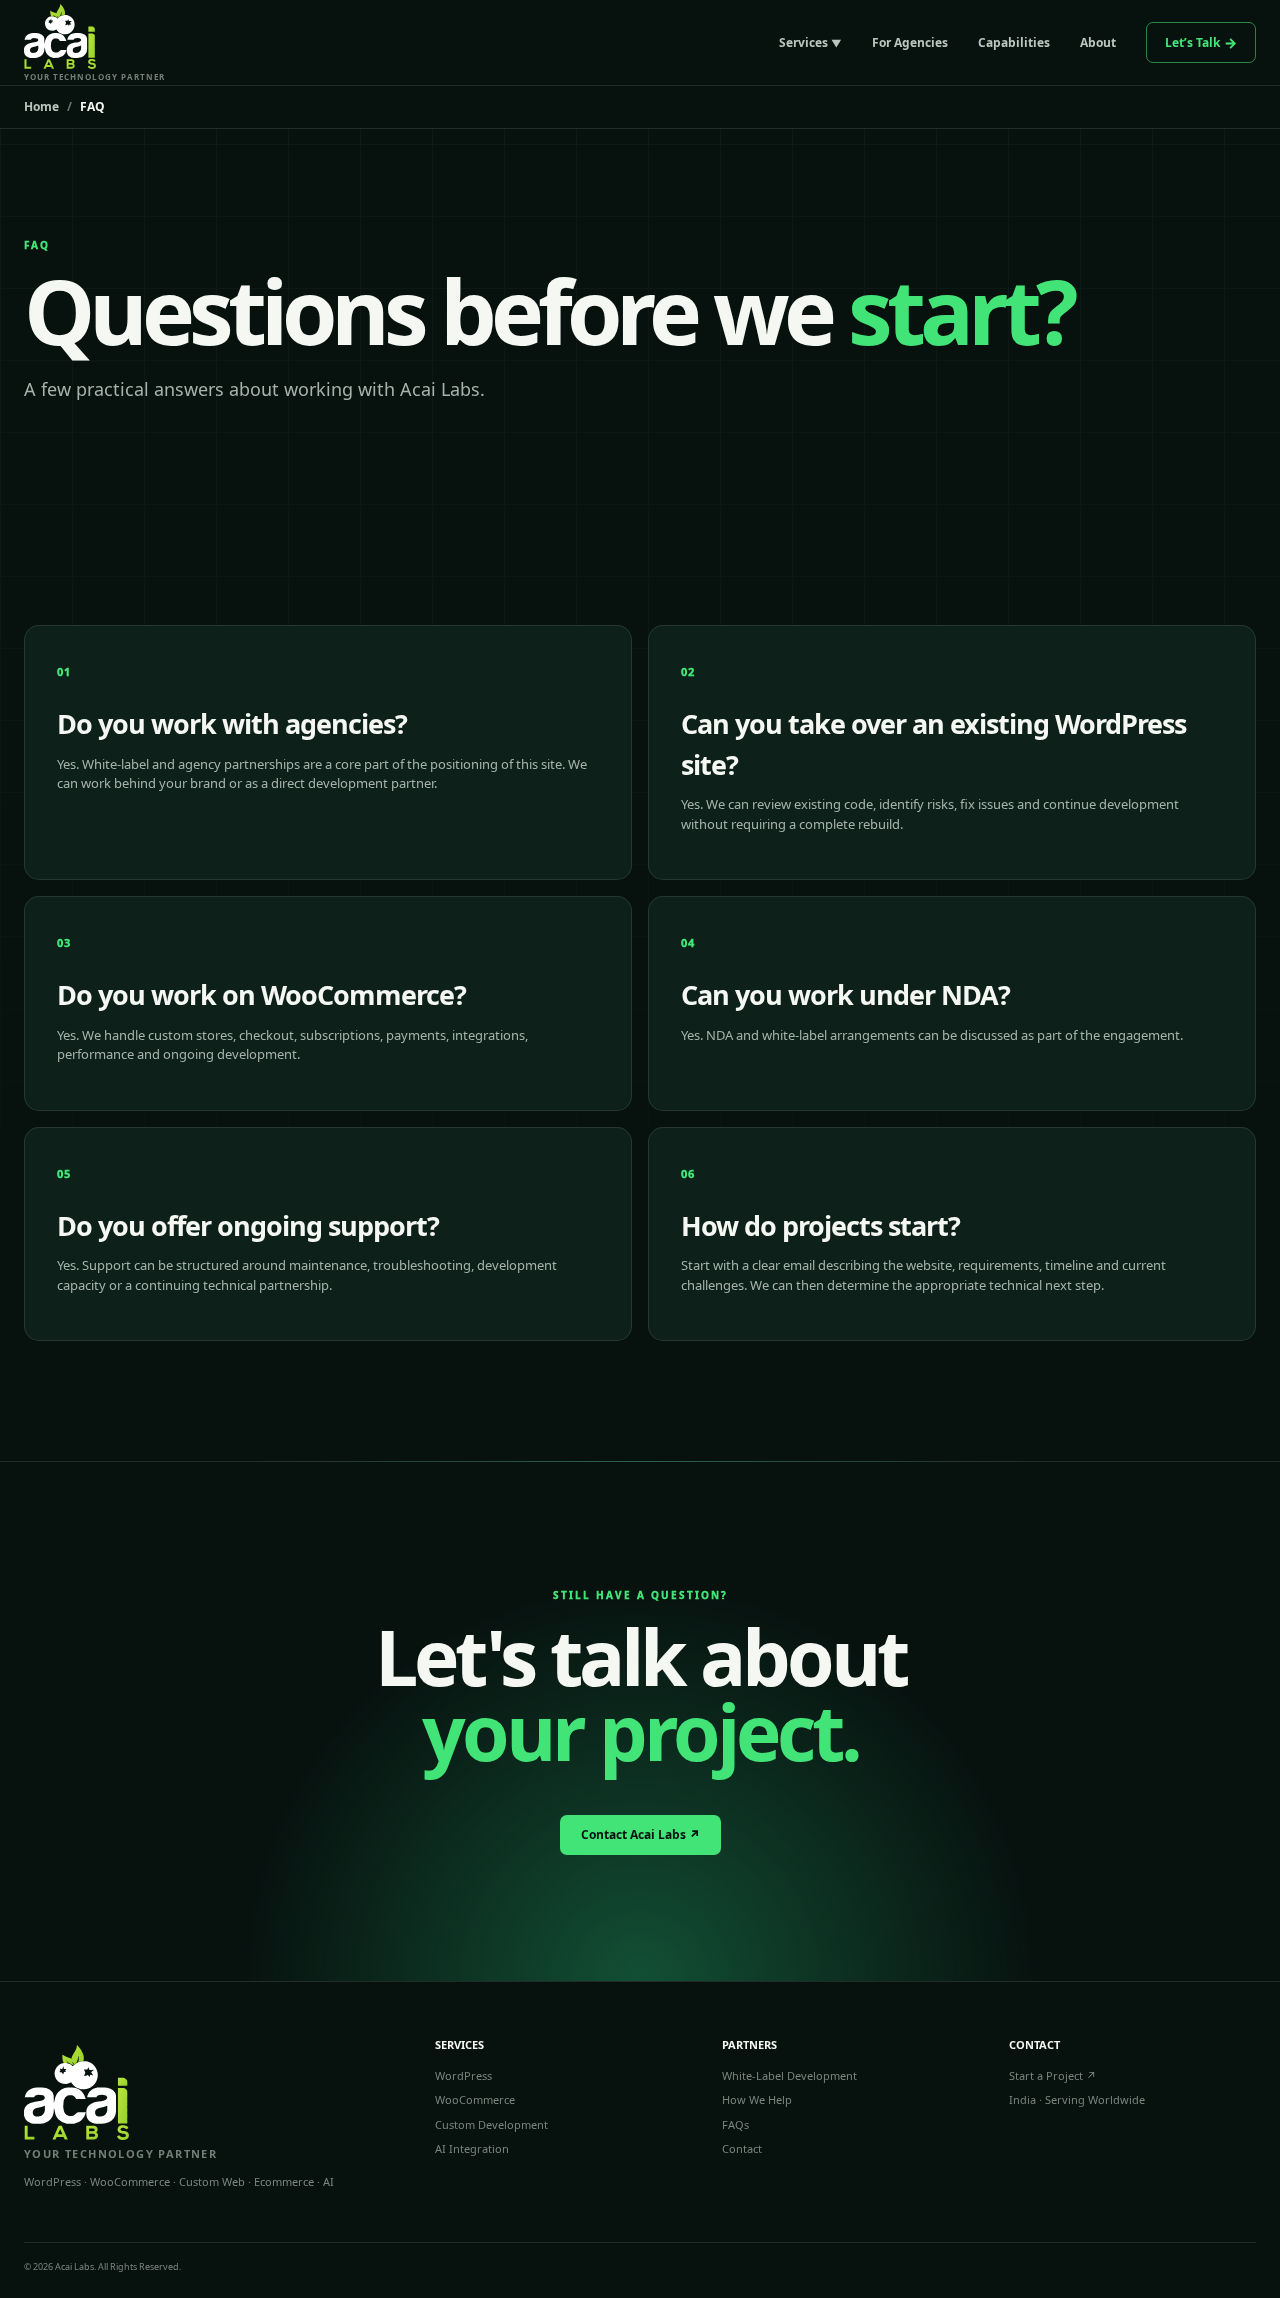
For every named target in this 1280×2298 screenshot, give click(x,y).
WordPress (463, 2075)
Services (803, 42)
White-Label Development (789, 2075)
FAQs (735, 2124)
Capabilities (1014, 42)
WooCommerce (475, 2099)
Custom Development (491, 2124)
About (1098, 42)
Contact (742, 2148)
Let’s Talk (1192, 42)
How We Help (757, 2099)
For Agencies (910, 42)
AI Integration (472, 2148)
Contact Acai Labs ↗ (640, 1834)
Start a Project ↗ (1053, 2075)
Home (41, 107)
